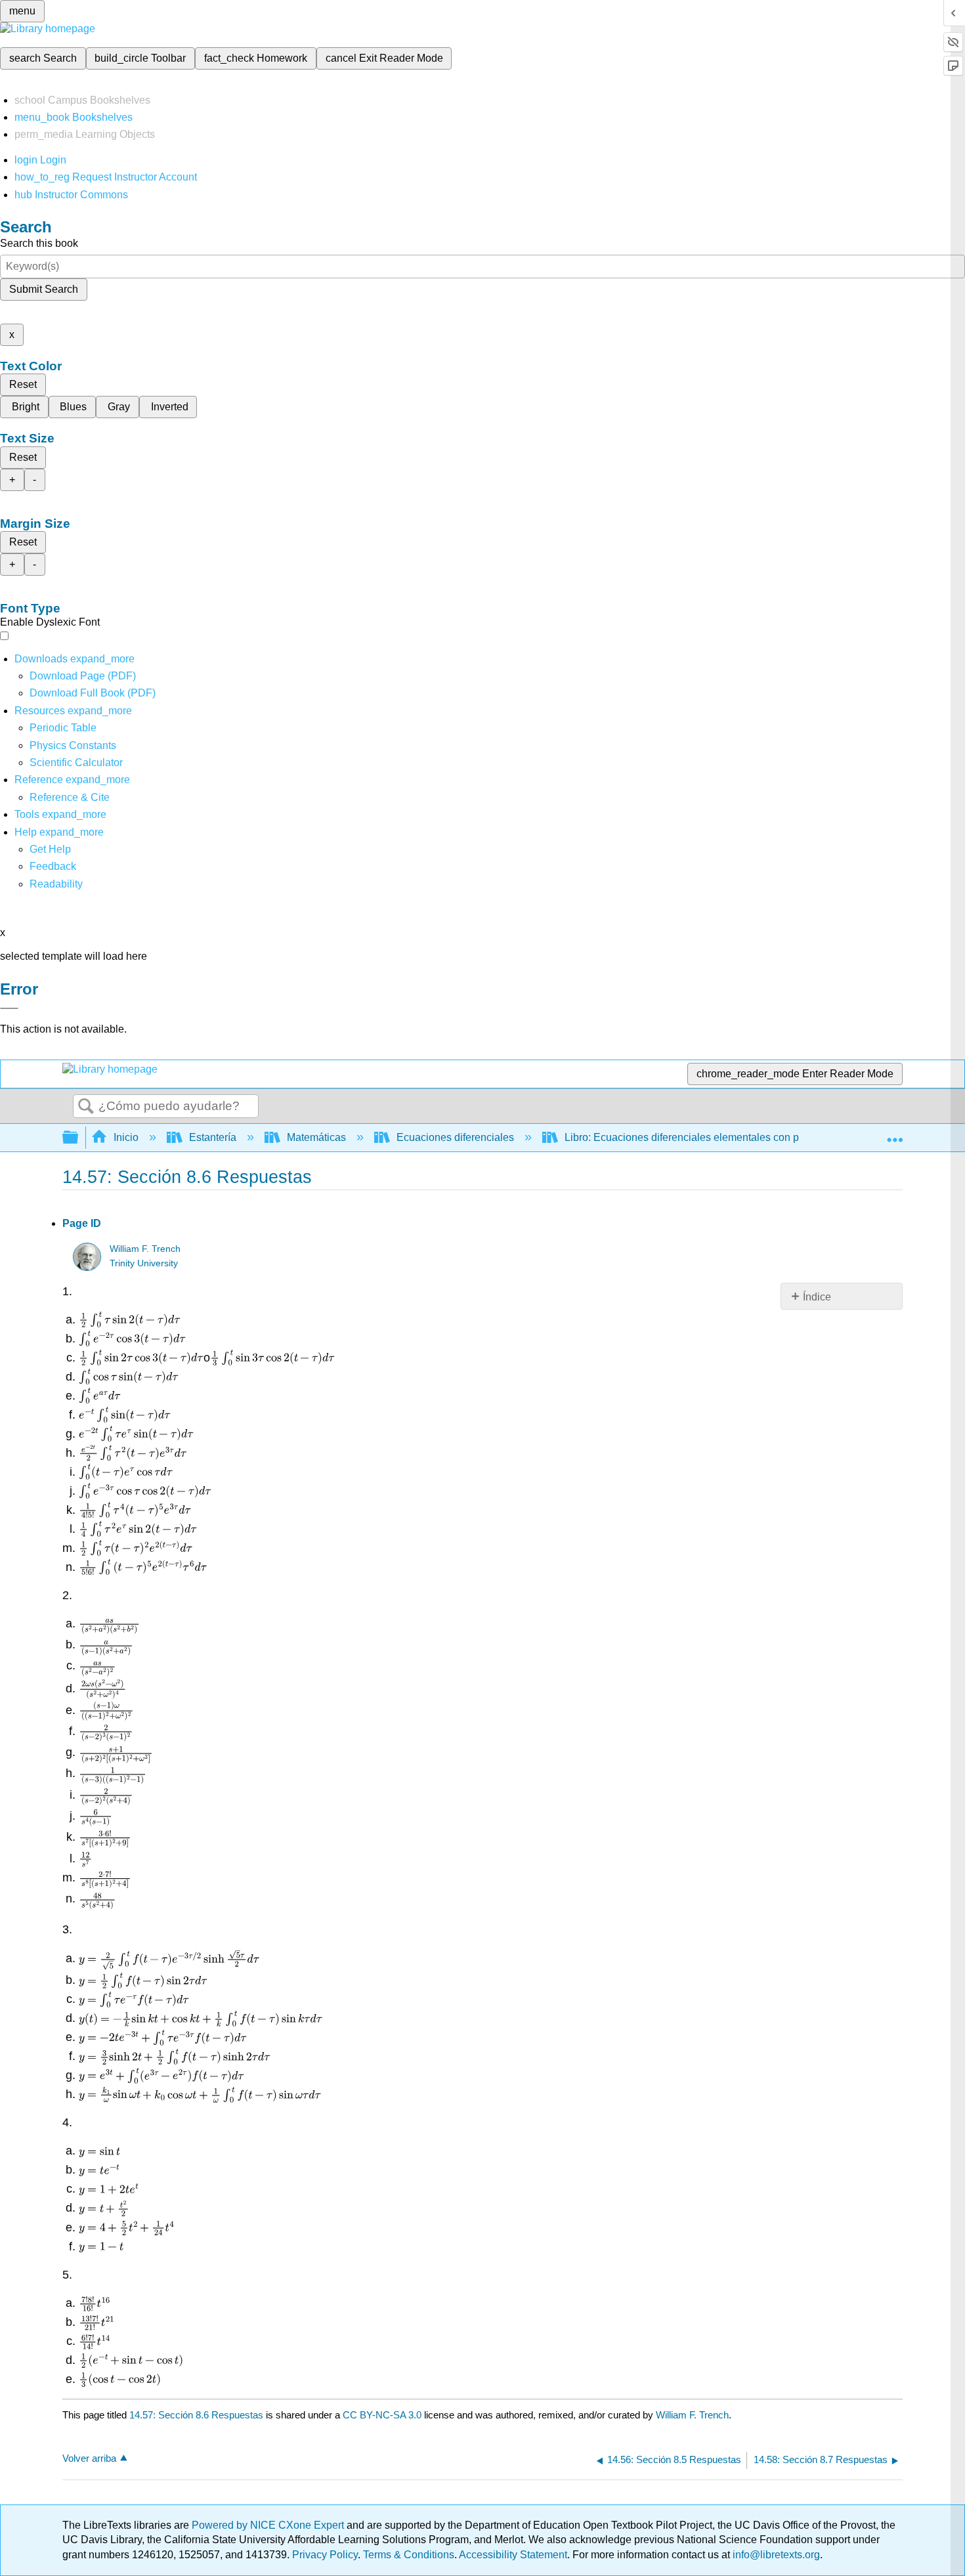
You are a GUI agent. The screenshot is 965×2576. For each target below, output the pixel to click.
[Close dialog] (9, 1008)
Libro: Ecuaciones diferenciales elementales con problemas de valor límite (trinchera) (762, 1137)
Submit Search (44, 289)
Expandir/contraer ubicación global (895, 1134)
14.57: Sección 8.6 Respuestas (196, 2415)
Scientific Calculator (76, 762)
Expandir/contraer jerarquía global (79, 1138)
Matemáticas (316, 1137)
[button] (53, 866)
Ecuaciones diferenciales (455, 1137)
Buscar (86, 1107)
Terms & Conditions (409, 2555)
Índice (817, 1297)
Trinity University (144, 1263)
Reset (23, 384)
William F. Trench (145, 1249)
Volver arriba (89, 2458)
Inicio (126, 1137)
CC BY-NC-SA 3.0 (382, 2415)
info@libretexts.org (775, 2555)
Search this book (39, 243)
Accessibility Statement (513, 2555)
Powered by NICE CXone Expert (269, 2525)
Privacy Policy (325, 2555)
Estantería (213, 1137)
